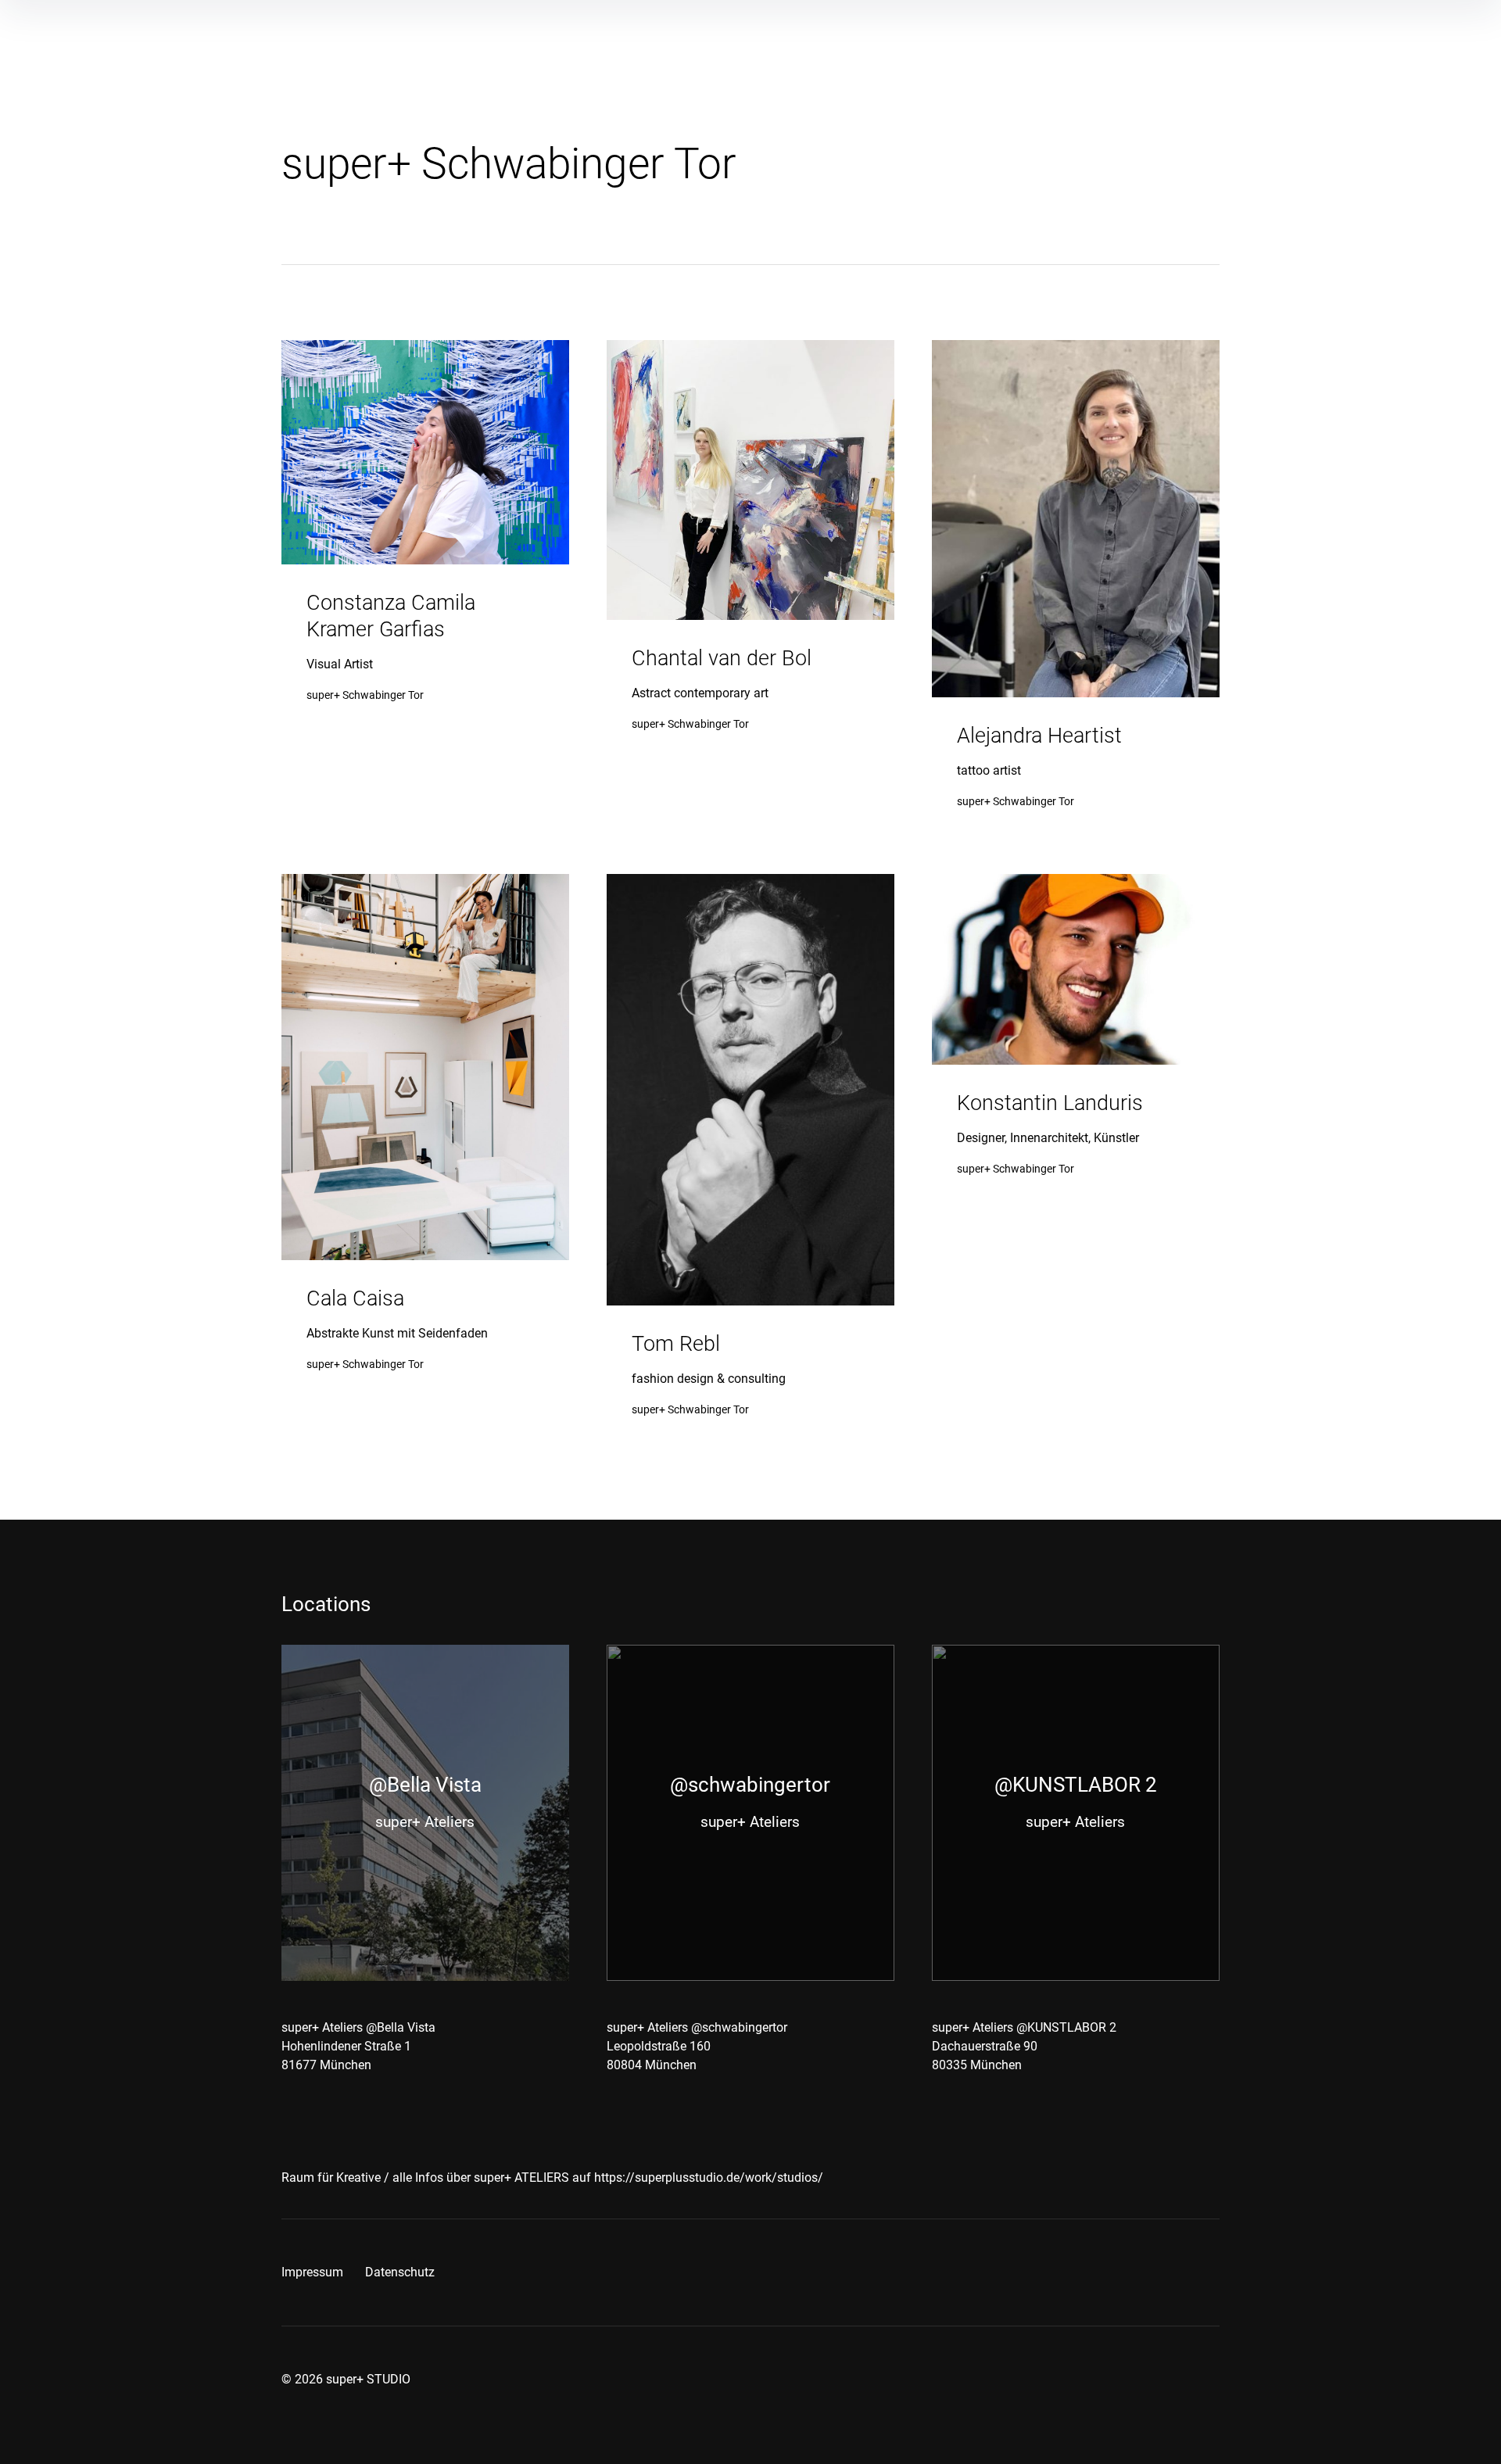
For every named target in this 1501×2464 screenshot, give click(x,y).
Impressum (312, 2272)
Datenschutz (400, 2272)
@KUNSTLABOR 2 (1076, 1785)
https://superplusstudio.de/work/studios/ (709, 2177)
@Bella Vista (425, 1785)
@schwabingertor (750, 1785)
